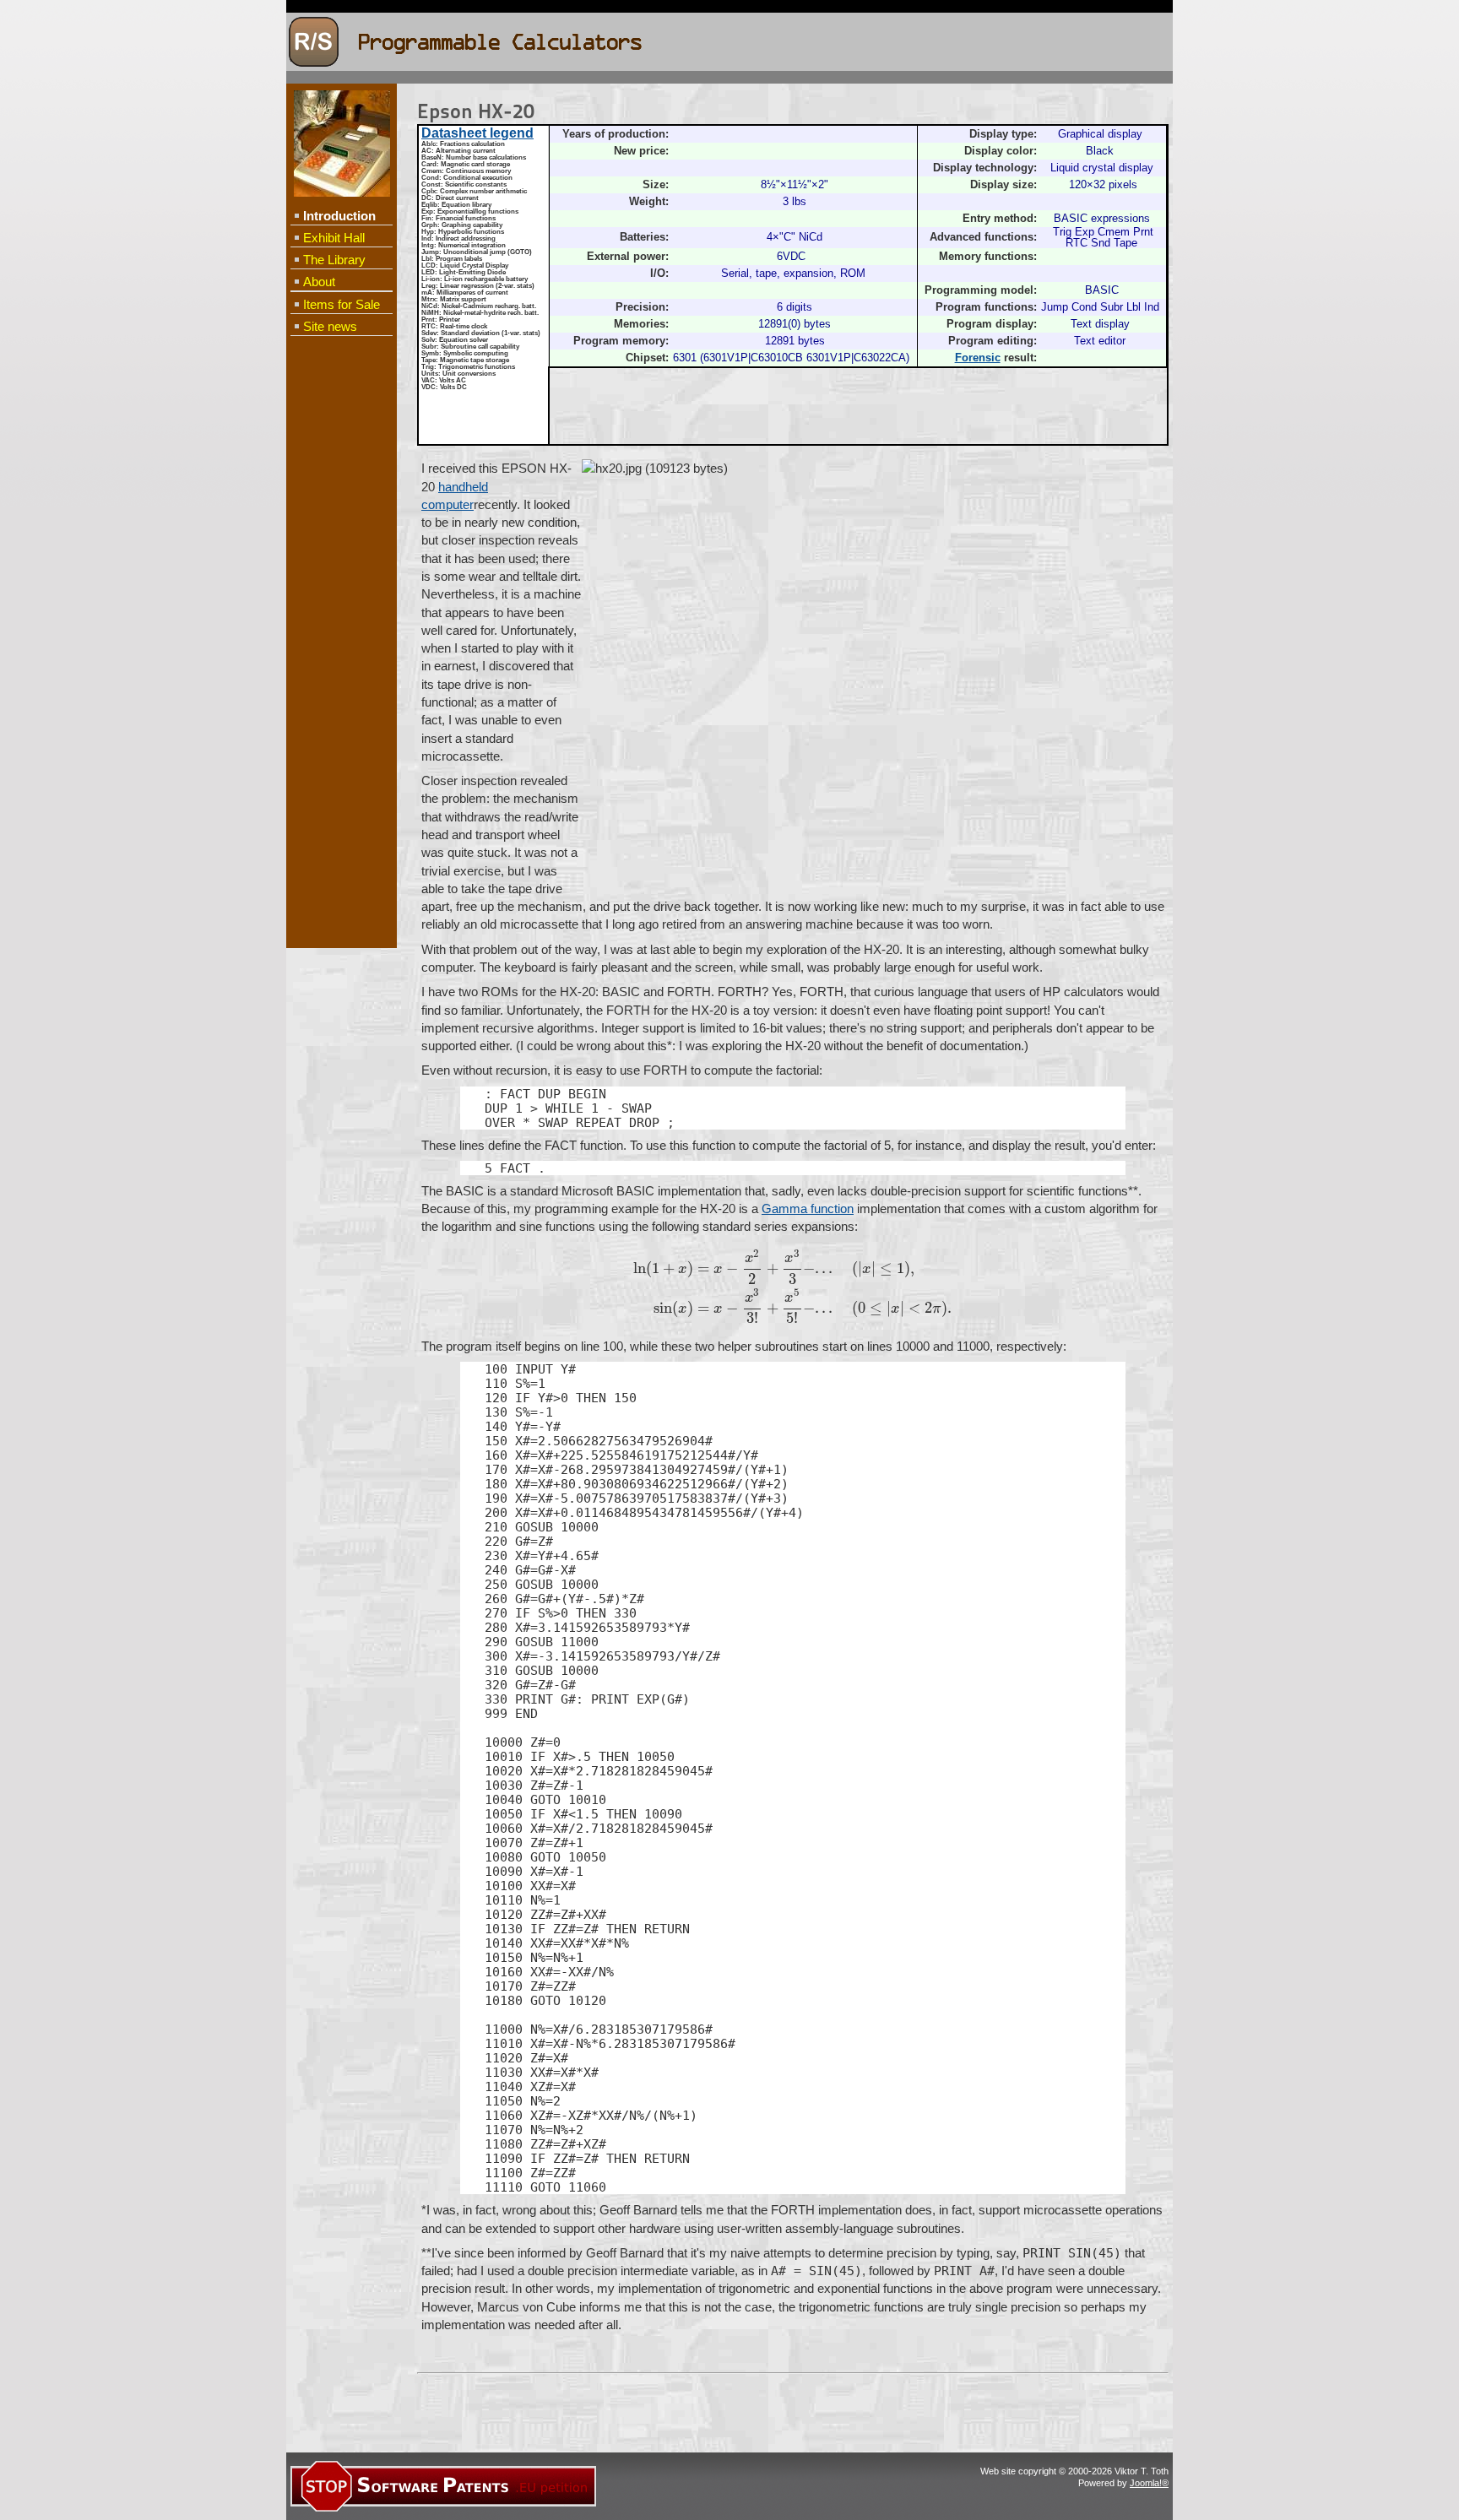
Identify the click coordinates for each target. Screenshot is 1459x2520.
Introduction (339, 216)
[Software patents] (443, 2509)
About (319, 282)
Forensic (978, 358)
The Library (334, 260)
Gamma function (808, 1209)
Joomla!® (1149, 2483)
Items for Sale (342, 304)
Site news (330, 326)
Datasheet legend (477, 133)
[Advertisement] (341, 613)
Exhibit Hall (334, 238)
